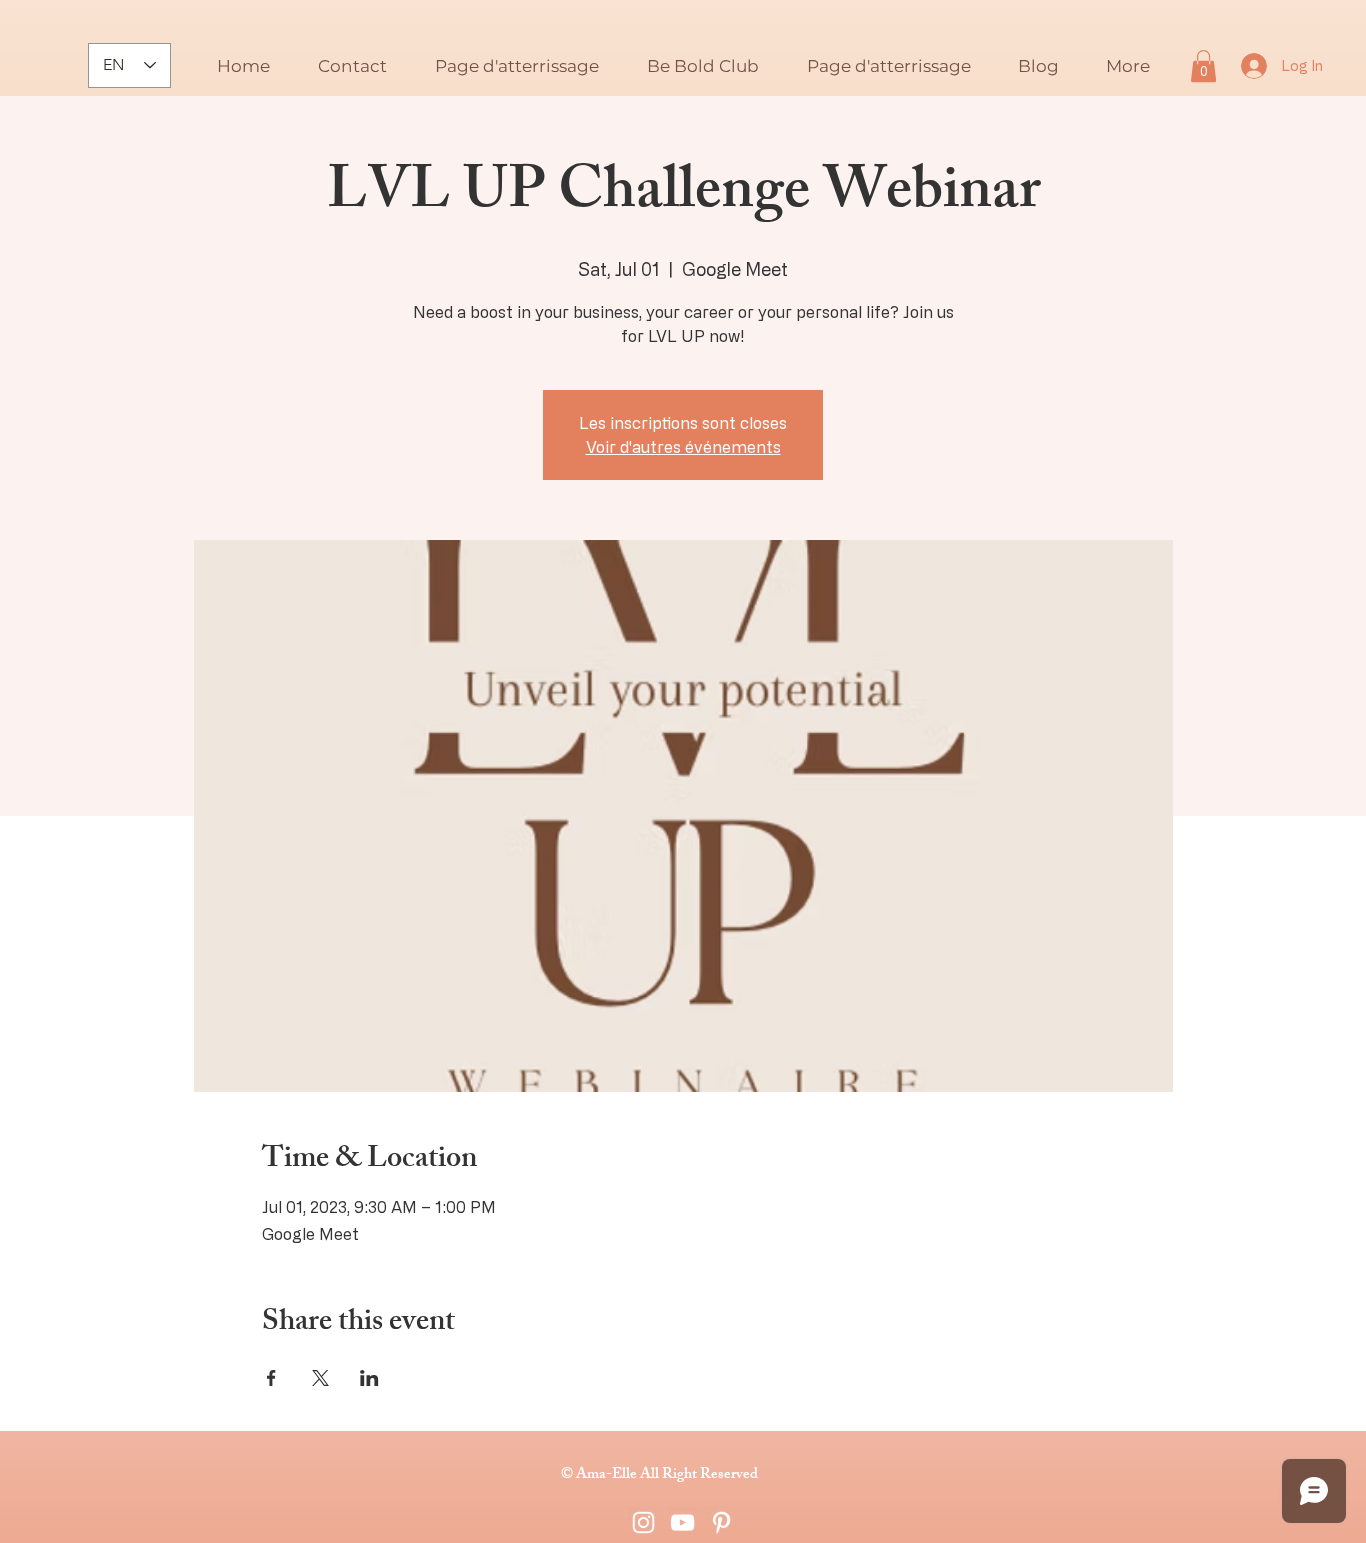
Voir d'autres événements (683, 447)
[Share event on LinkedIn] (369, 1378)
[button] (1203, 66)
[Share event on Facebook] (271, 1378)
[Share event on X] (320, 1378)
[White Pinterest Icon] (721, 1522)
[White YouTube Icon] (682, 1522)
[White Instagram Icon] (643, 1522)
